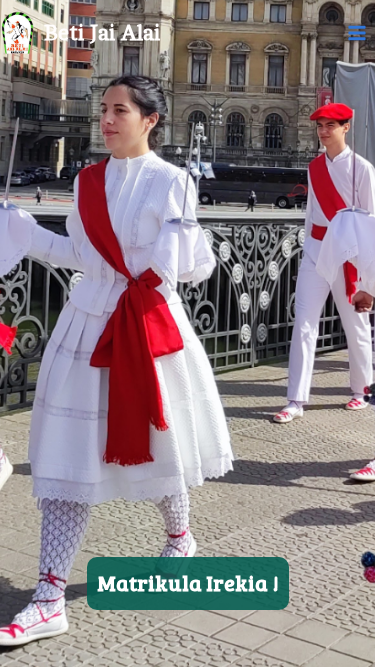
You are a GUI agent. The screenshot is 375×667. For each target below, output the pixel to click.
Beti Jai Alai (102, 33)
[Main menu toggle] (357, 33)
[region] (187, 333)
